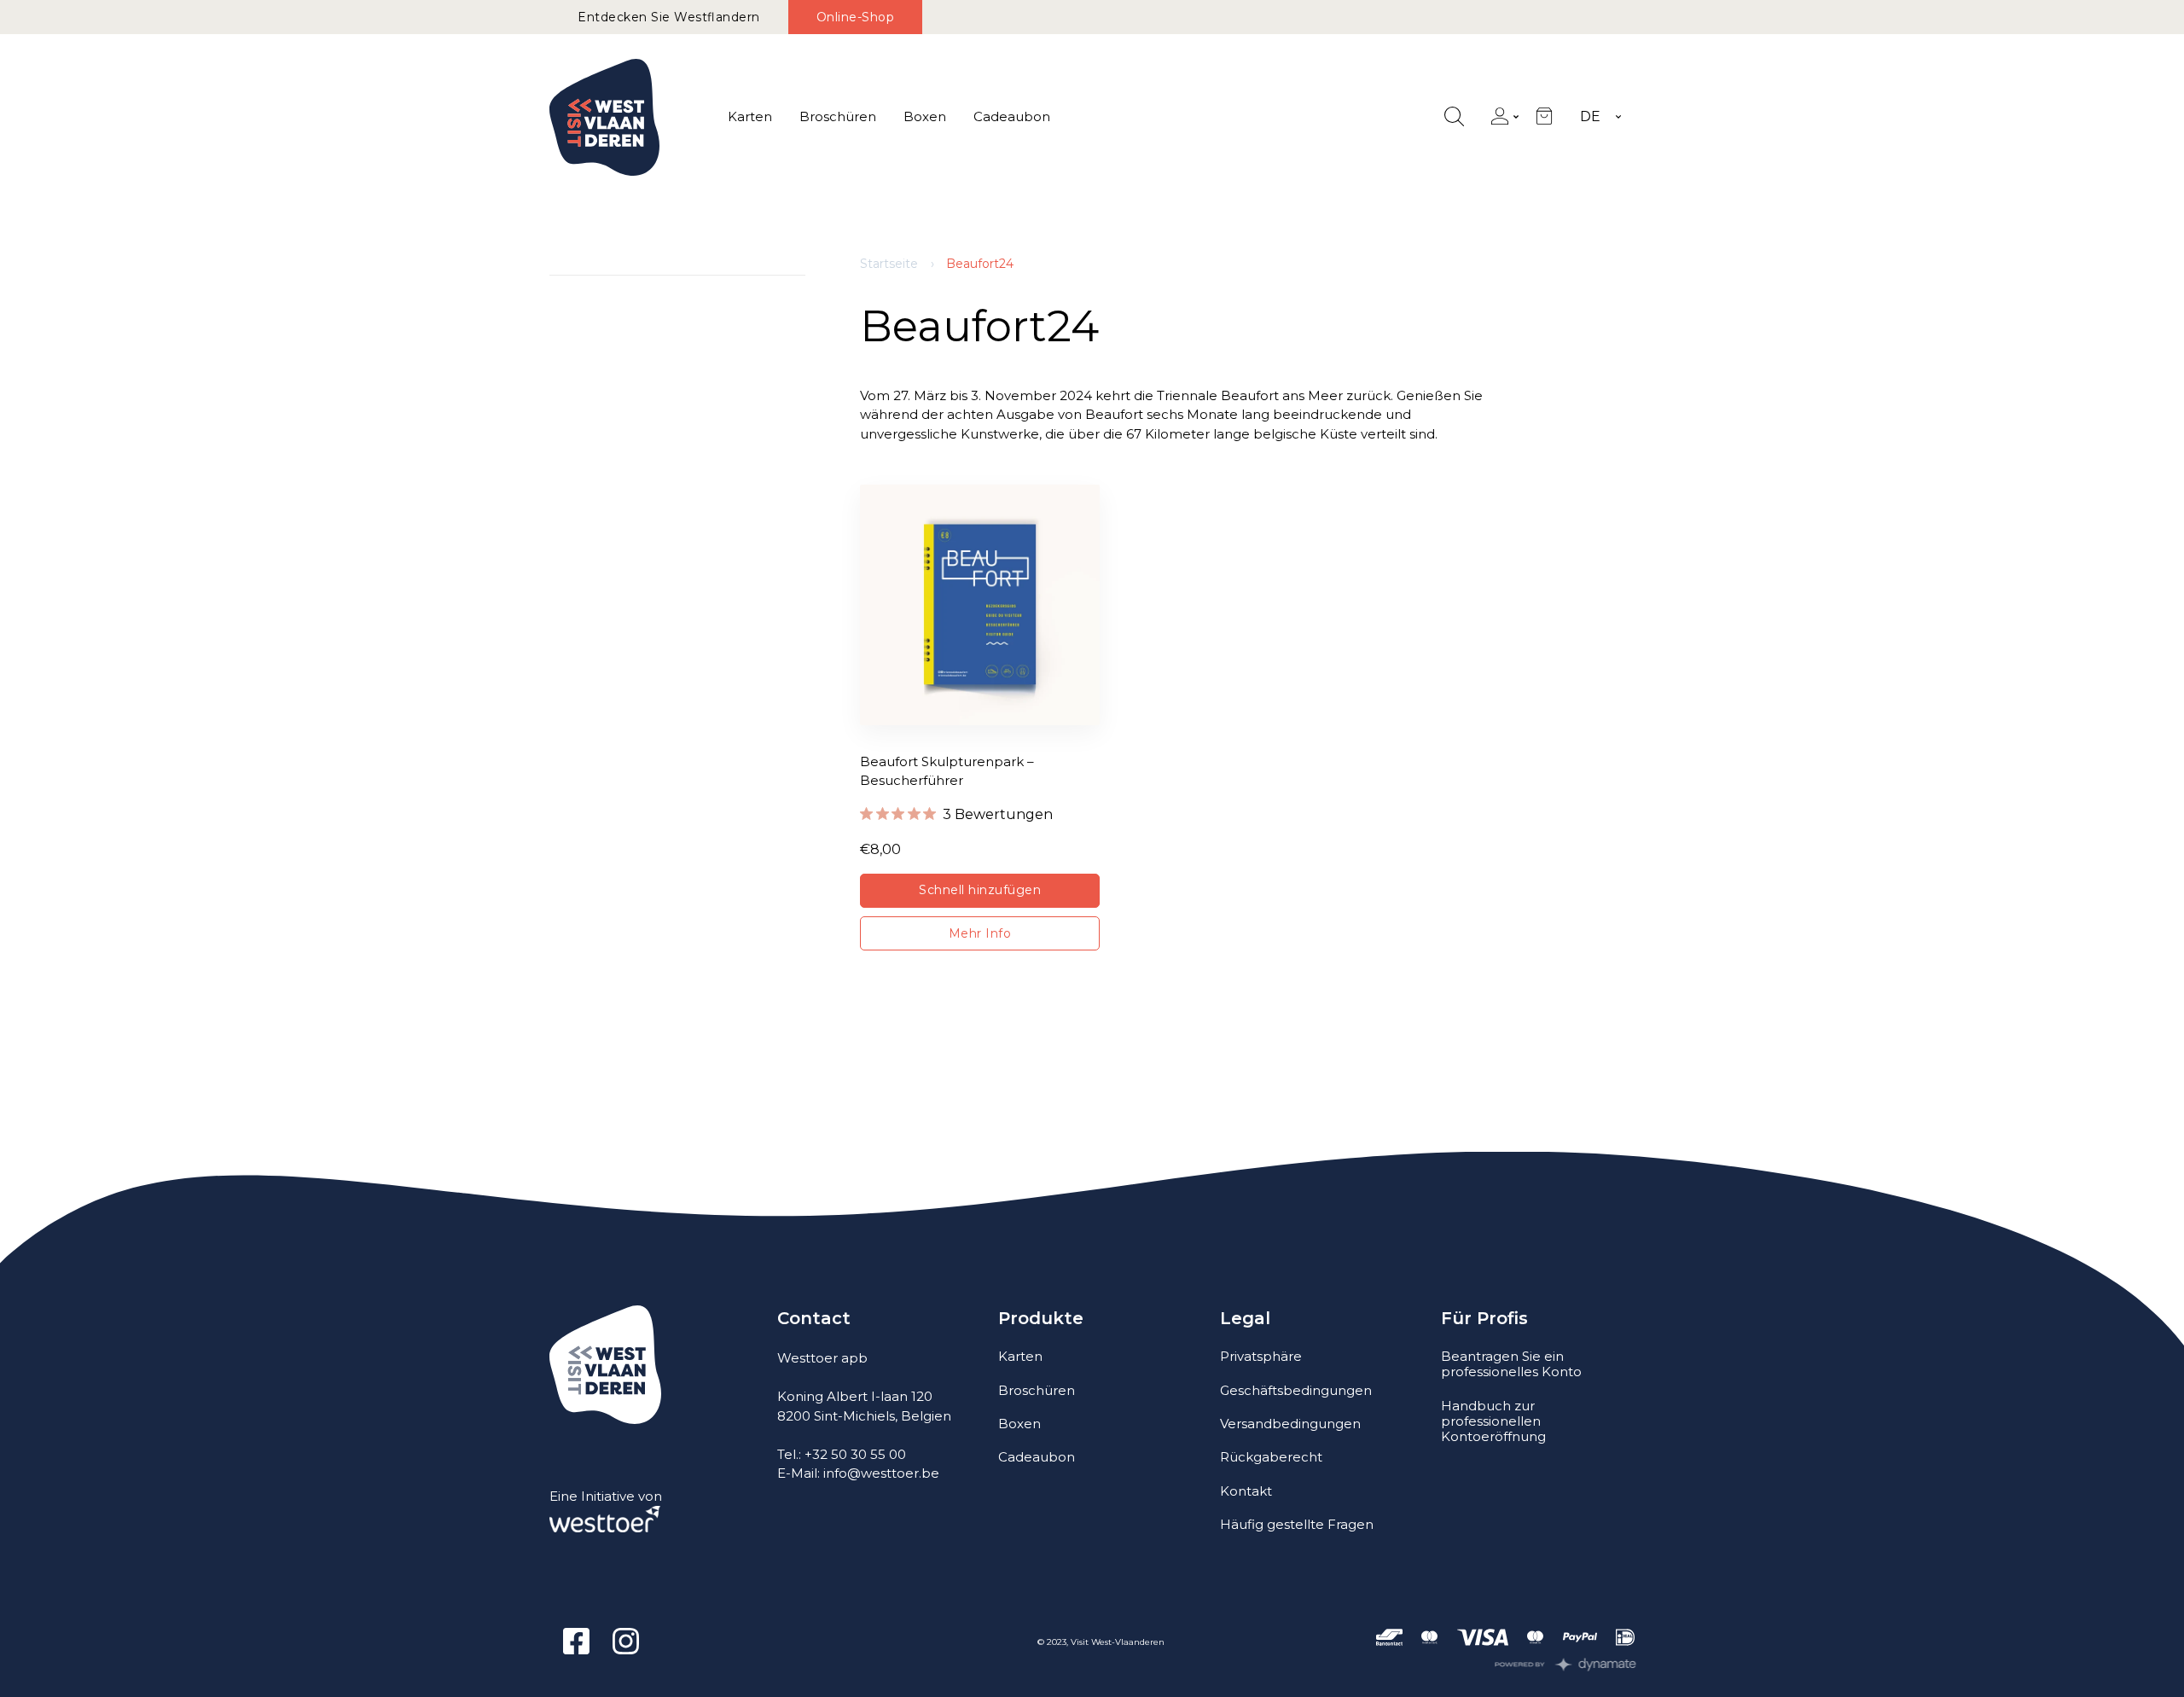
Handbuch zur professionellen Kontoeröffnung (1493, 1421)
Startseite (889, 264)
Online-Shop (856, 17)
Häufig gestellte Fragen (1297, 1524)
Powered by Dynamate (1566, 1665)
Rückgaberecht (1271, 1457)
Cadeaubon (1012, 116)
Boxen (925, 116)
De (1590, 116)
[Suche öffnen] (1454, 117)
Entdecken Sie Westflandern (669, 17)
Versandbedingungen (1290, 1424)
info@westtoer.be (881, 1473)
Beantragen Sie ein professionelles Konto (1511, 1364)
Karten (750, 116)
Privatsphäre (1261, 1356)
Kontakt (1246, 1491)
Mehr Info (980, 933)
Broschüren (838, 116)
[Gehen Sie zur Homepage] (604, 117)
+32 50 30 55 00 (855, 1454)
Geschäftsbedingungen (1296, 1390)
